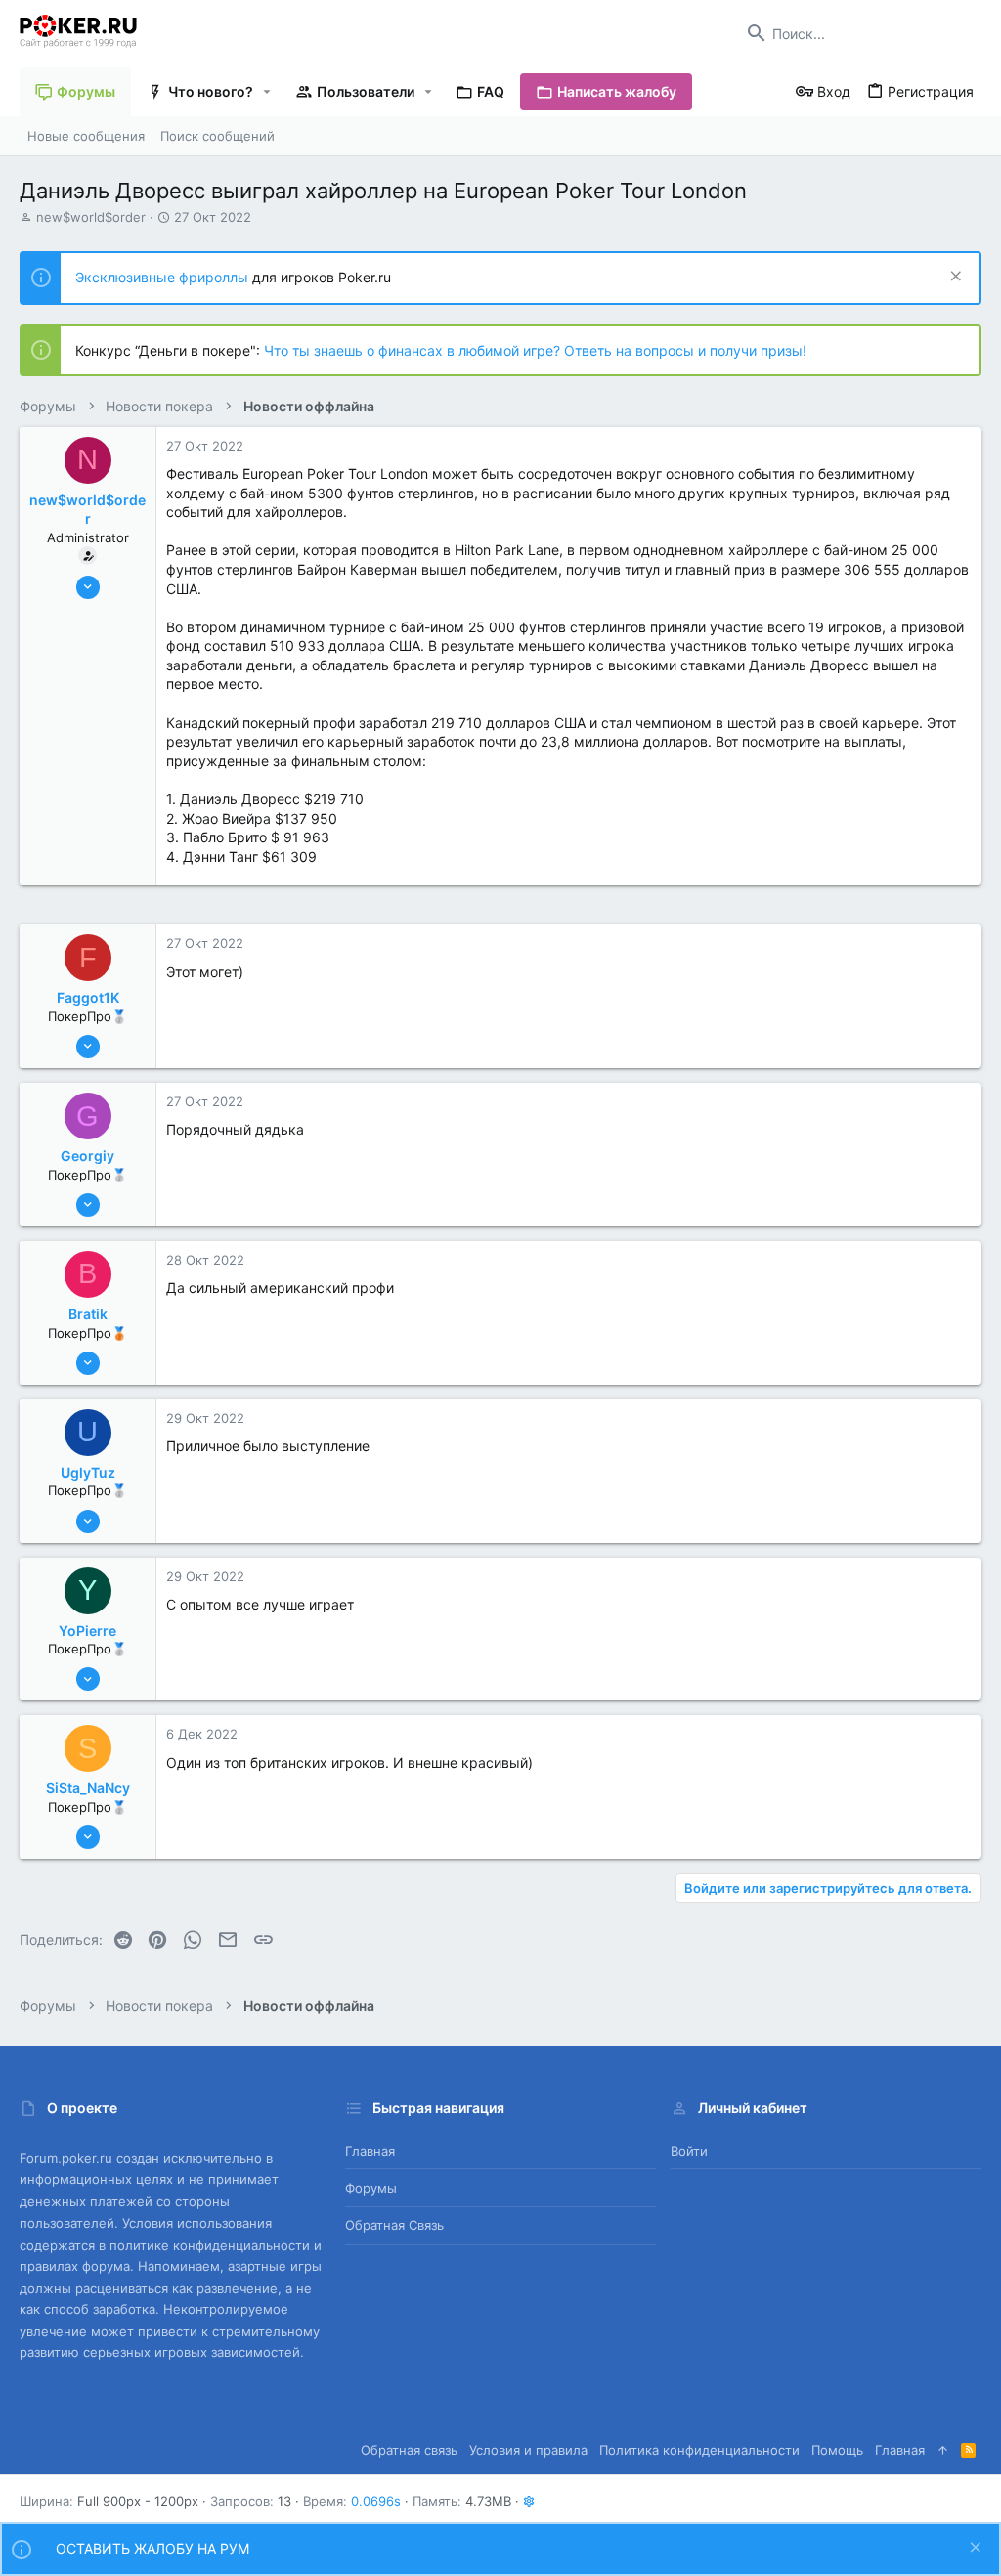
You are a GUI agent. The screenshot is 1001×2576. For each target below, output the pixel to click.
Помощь (837, 2450)
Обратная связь (394, 2225)
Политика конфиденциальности (699, 2450)
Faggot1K (88, 997)
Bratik (88, 1314)
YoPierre (87, 1631)
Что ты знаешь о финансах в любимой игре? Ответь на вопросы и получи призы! (535, 350)
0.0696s (376, 2501)
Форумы (371, 2188)
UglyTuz (88, 1472)
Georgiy (87, 1156)
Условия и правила (528, 2450)
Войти (689, 2151)
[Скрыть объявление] (954, 278)
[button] (267, 92)
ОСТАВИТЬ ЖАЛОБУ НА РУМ (152, 2548)
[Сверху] (943, 2450)
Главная (370, 2151)
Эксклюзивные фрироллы (164, 277)
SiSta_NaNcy (88, 1788)
